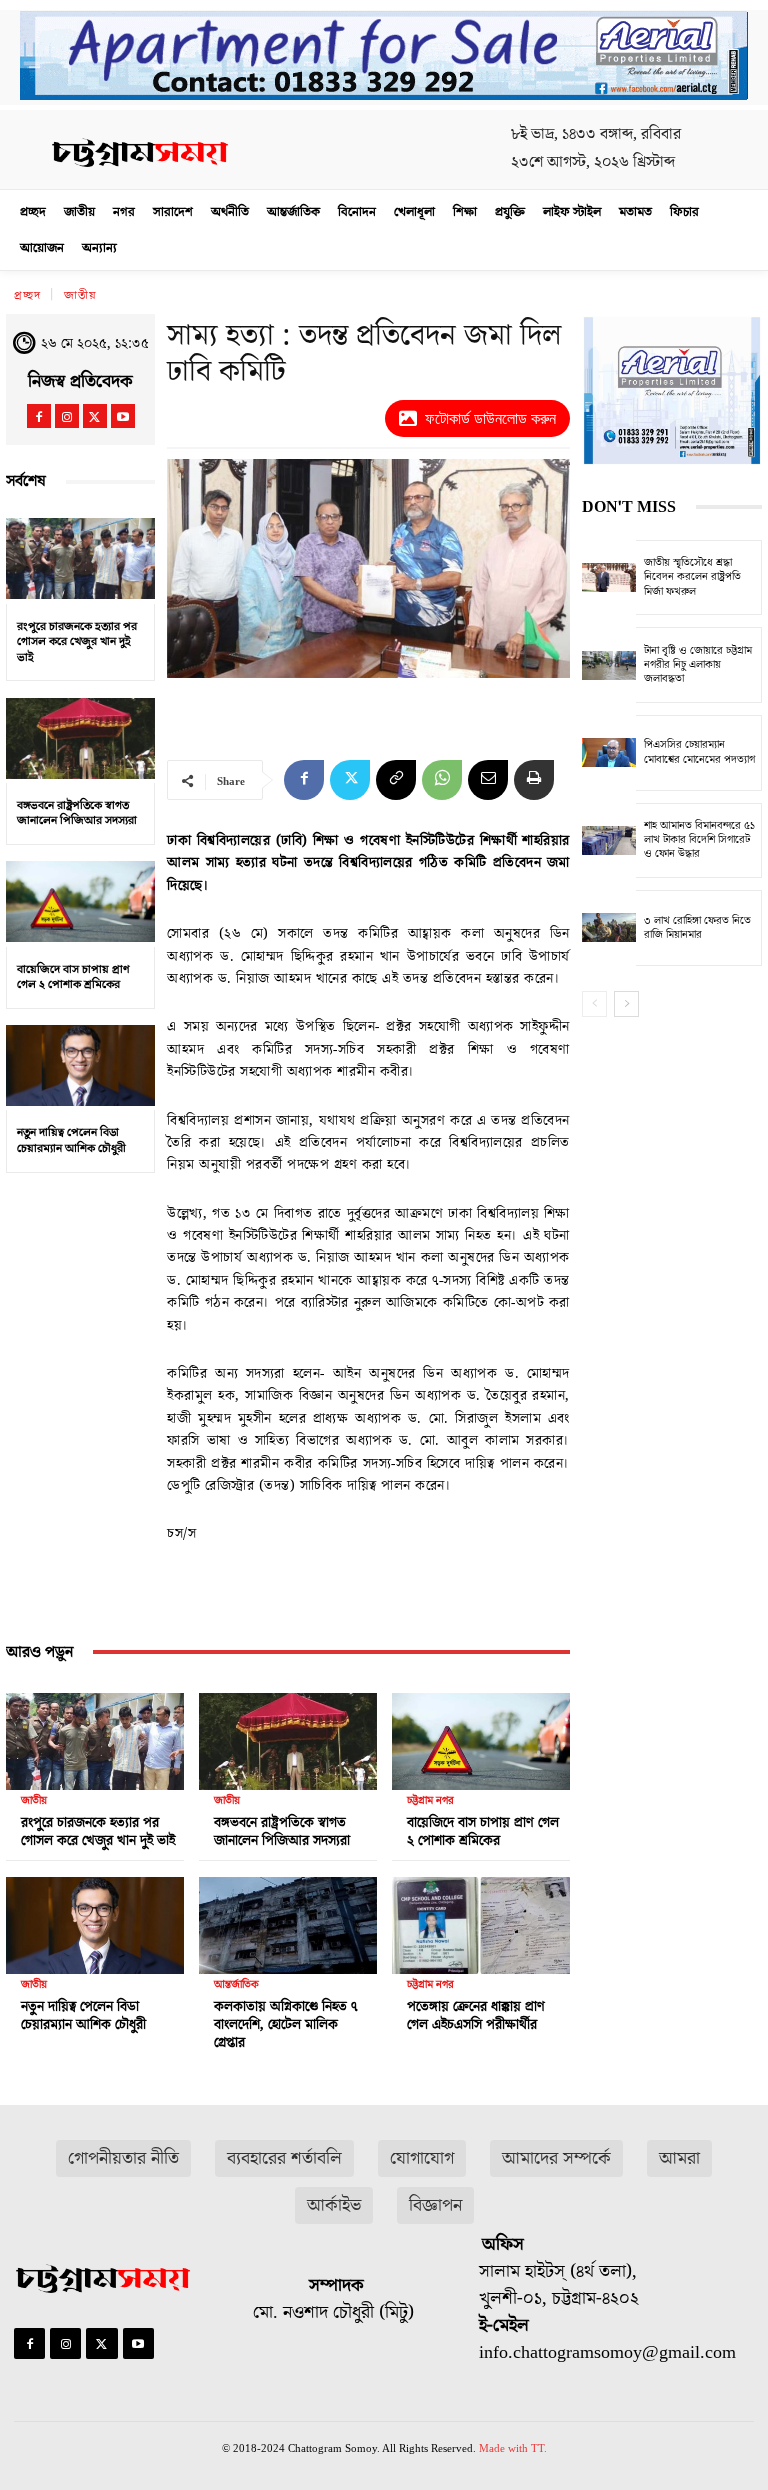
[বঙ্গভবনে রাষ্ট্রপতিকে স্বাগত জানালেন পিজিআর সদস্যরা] (80, 738)
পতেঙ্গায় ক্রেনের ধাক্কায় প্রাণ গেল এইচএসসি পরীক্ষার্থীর (476, 2016)
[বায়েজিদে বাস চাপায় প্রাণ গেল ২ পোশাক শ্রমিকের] (80, 902)
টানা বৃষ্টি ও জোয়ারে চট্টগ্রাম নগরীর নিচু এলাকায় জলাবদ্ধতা (698, 665)
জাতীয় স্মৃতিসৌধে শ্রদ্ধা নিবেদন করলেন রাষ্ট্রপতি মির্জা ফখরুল (692, 577)
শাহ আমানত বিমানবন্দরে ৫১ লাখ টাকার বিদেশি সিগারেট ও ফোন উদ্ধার (699, 840)
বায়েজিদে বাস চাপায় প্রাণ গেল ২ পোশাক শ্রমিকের (73, 977)
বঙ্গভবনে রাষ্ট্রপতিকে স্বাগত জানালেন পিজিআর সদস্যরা (77, 813)
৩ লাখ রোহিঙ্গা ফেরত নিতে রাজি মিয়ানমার (697, 927)
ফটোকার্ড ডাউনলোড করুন (490, 418)
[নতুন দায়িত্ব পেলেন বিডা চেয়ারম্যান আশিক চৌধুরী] (80, 1066)
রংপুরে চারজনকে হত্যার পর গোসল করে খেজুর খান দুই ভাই (77, 642)
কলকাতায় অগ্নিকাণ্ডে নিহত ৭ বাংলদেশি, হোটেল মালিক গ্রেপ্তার (285, 2025)
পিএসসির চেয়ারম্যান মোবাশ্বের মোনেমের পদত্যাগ (699, 751)
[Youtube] (123, 416)
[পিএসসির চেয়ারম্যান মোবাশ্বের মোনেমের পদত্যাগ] (609, 753)
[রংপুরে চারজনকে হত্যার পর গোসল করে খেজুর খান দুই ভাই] (80, 559)
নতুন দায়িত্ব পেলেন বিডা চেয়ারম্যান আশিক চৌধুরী (71, 1140)
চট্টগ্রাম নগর (430, 1800)
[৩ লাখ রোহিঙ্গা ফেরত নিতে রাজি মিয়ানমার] (609, 928)
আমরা (679, 2158)
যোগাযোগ (422, 2158)
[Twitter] (95, 416)
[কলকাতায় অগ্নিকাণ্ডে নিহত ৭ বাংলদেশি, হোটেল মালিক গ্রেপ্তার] (288, 1920)
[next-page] (626, 1004)
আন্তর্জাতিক (236, 1984)
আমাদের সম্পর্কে (556, 2158)
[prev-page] (594, 1004)
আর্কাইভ (334, 2205)
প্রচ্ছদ (27, 295)
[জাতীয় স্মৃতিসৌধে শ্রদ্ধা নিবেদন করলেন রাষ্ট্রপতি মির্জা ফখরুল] (609, 578)
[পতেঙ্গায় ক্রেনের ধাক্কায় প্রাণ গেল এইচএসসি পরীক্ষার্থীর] (481, 1920)
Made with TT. (513, 2448)
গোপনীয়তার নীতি (123, 2158)
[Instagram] (67, 416)
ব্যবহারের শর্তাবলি (284, 2158)
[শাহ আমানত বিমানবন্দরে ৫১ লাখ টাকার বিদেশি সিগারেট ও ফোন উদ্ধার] (609, 841)
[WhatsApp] (442, 780)
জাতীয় (80, 295)
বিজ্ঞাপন (435, 2205)
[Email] (488, 780)
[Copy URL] (396, 780)
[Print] (534, 780)
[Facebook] (39, 416)
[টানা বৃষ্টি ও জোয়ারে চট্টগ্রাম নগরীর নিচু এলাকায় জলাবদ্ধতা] (609, 665)
